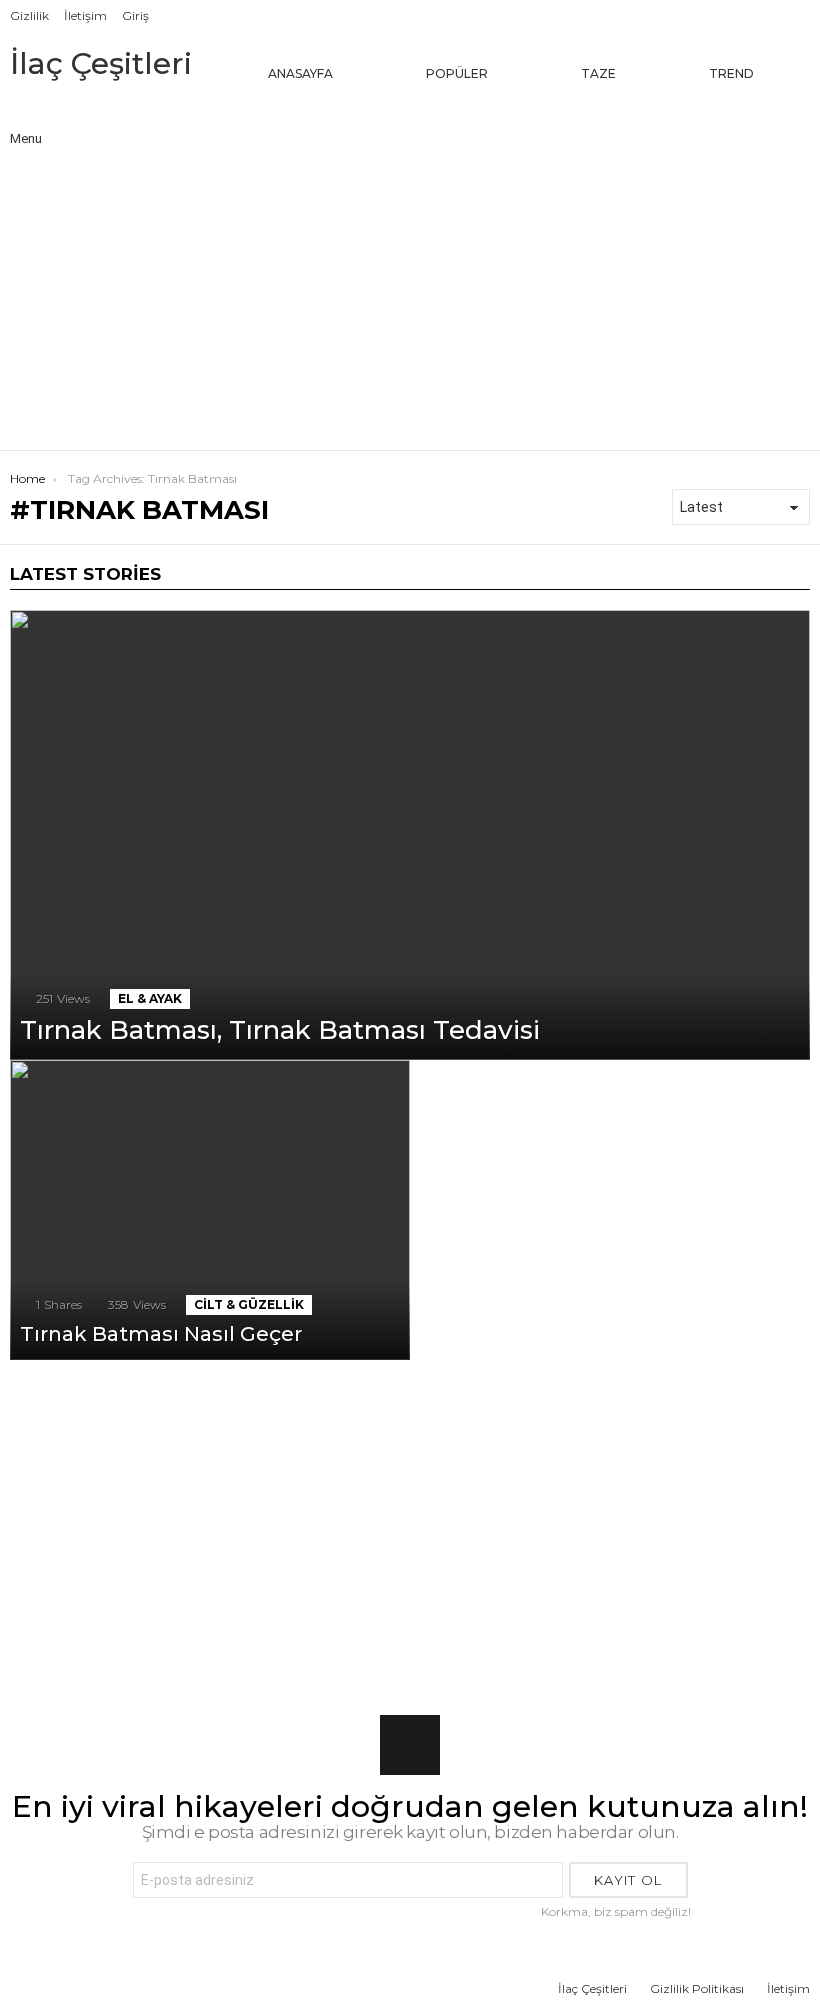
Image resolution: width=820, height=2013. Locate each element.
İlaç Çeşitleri (101, 63)
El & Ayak (150, 998)
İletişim (85, 15)
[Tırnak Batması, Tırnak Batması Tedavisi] (410, 835)
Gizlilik (29, 15)
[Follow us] (710, 123)
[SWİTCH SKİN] (752, 123)
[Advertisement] (410, 300)
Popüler (457, 73)
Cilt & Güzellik (249, 1304)
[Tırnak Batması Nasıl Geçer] (210, 1210)
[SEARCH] (794, 123)
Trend (731, 73)
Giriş (135, 15)
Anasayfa (300, 73)
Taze (598, 73)
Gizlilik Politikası (697, 1988)
